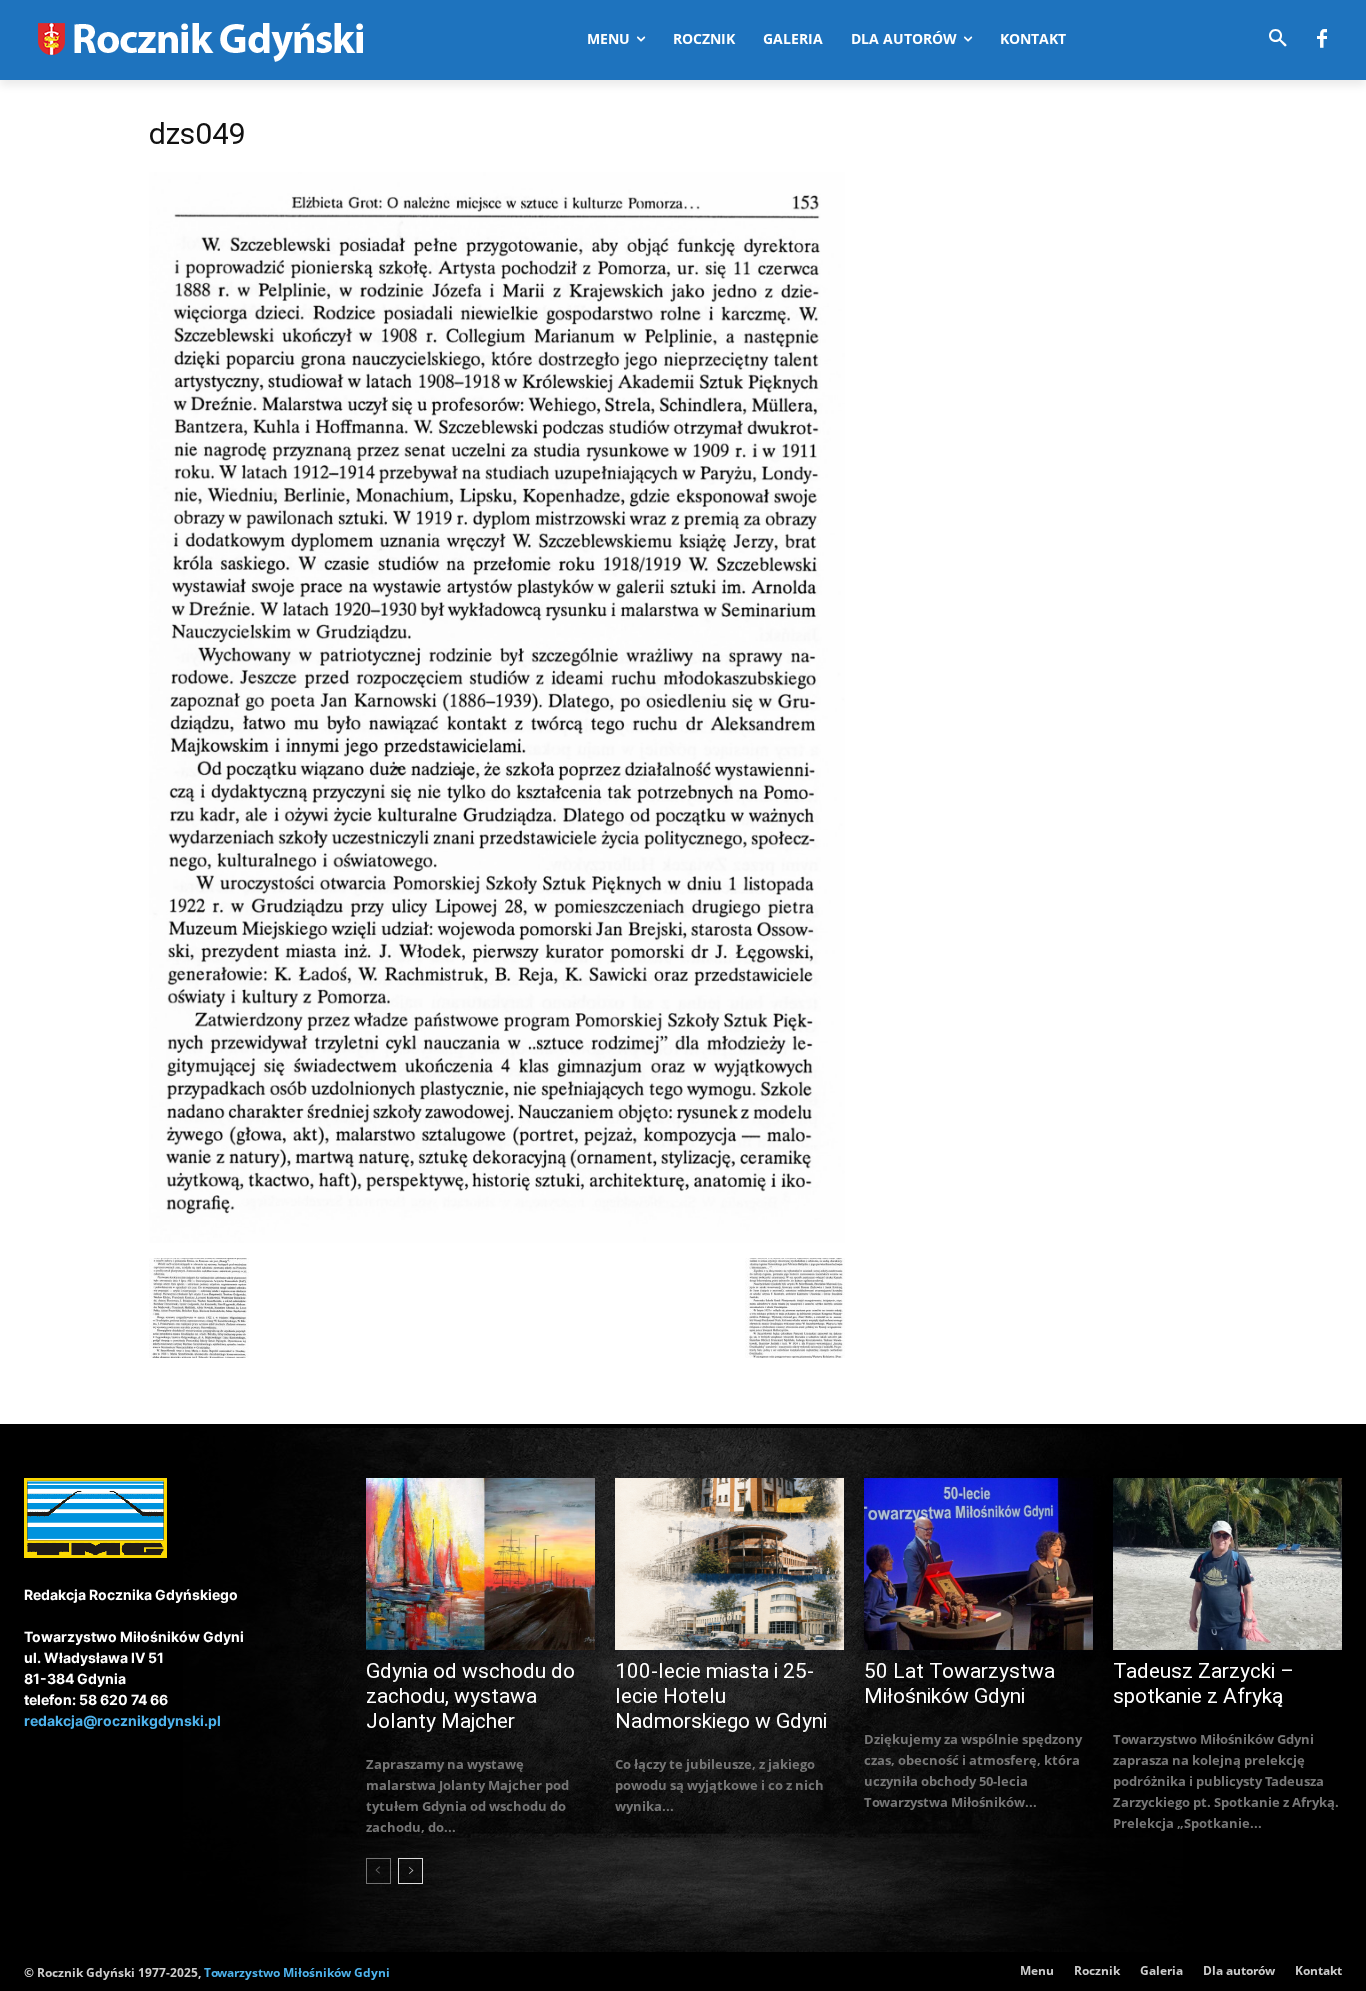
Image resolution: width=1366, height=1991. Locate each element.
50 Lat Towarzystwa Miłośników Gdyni (959, 1683)
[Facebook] (1322, 40)
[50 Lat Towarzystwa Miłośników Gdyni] (978, 1564)
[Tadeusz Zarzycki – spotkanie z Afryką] (1227, 1564)
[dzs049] (497, 1237)
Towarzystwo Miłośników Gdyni (297, 1972)
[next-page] (410, 1871)
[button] (1278, 39)
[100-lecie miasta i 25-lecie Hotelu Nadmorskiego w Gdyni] (729, 1564)
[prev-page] (378, 1871)
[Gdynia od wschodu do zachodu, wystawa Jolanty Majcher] (480, 1564)
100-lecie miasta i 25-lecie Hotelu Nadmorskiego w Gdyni (721, 1696)
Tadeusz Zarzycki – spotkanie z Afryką (1203, 1683)
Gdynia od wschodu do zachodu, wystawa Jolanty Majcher (470, 1696)
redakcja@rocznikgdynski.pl (122, 1720)
